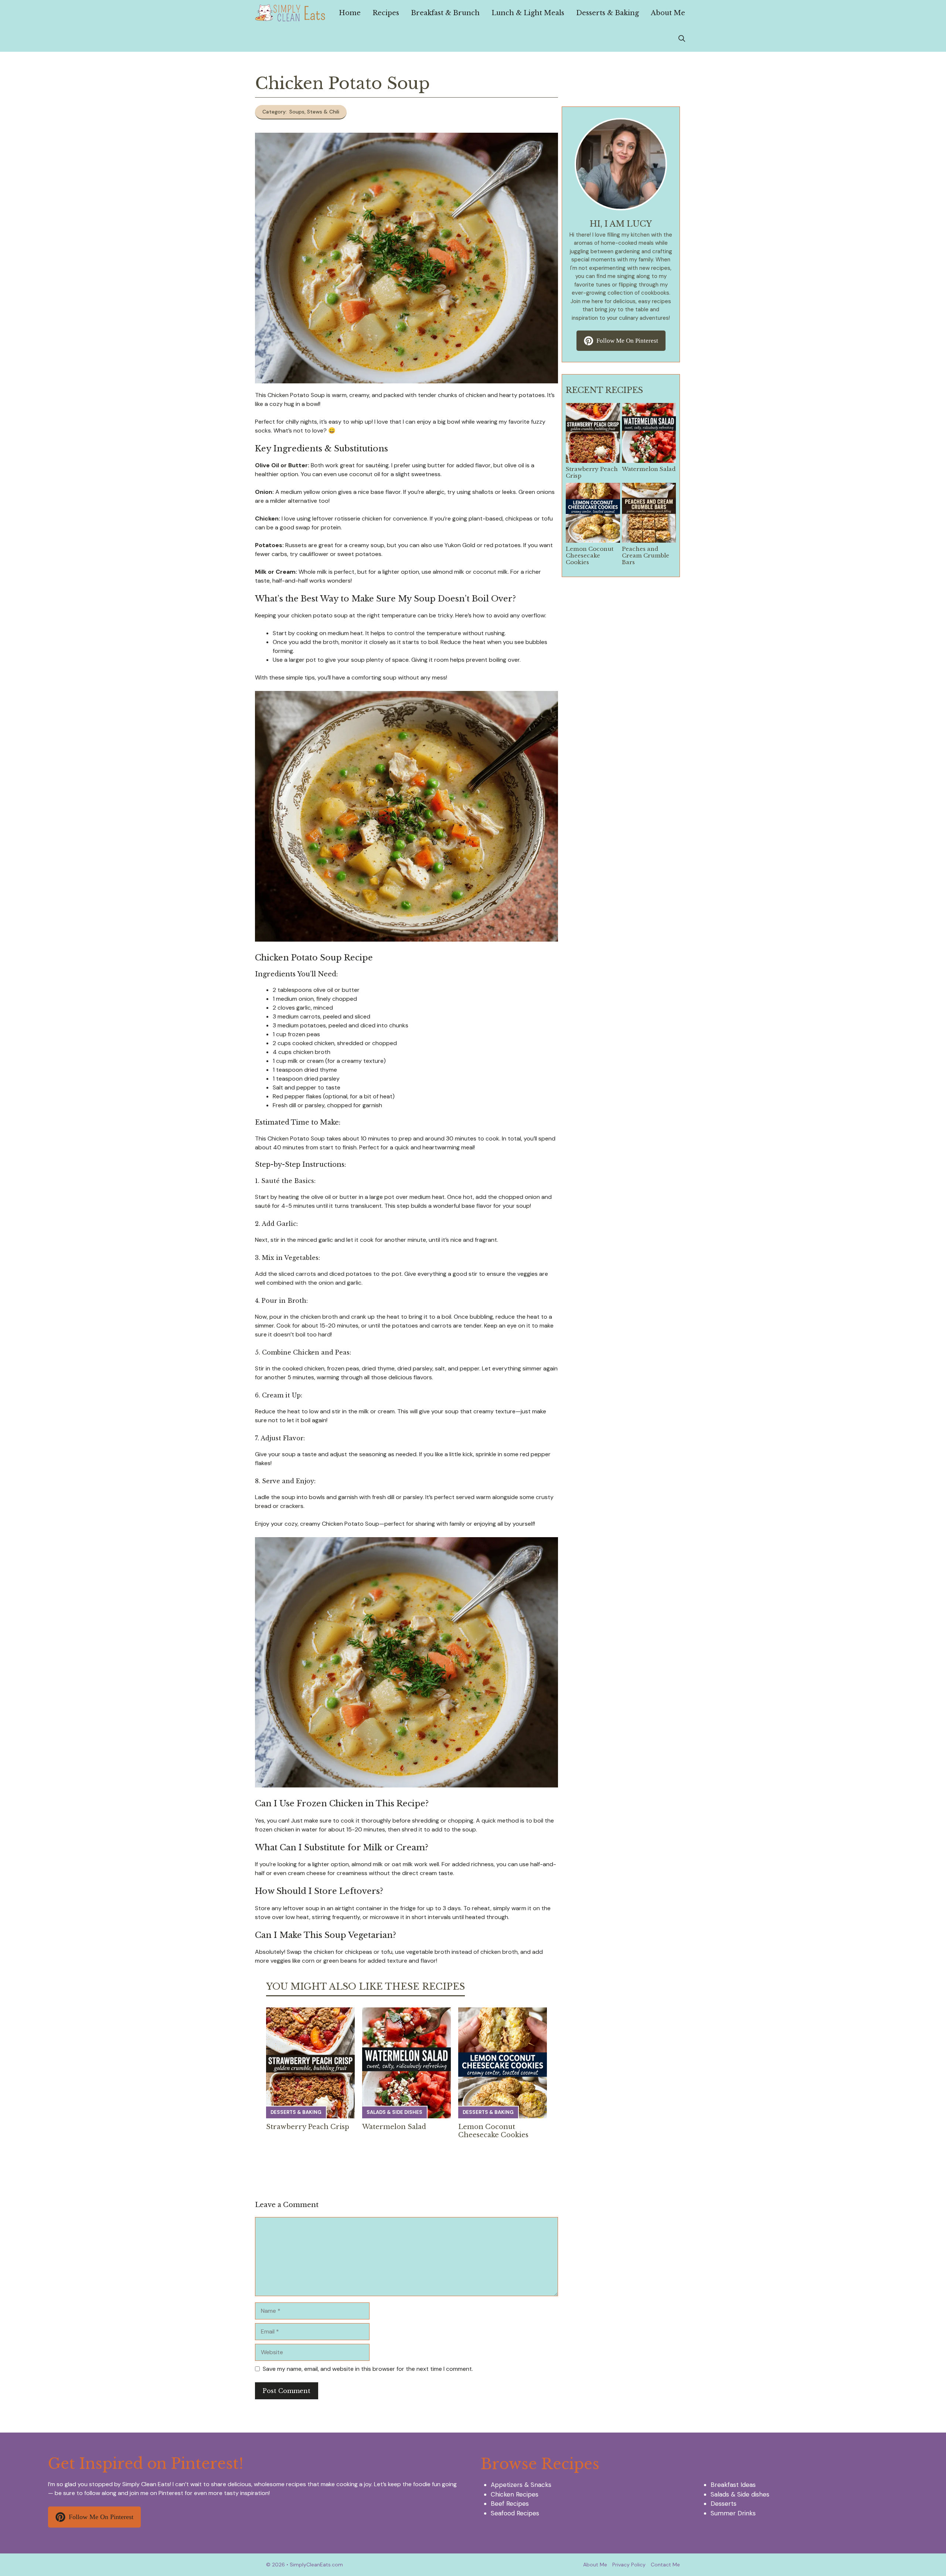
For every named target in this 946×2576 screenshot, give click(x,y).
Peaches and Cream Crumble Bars (646, 555)
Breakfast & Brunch (445, 13)
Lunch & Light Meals (528, 13)
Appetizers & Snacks (521, 2485)
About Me (668, 13)
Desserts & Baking (608, 13)
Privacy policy (629, 2565)
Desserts (724, 2504)
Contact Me (665, 2565)
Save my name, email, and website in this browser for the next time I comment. (368, 2369)
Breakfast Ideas (733, 2485)
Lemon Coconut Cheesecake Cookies (493, 2131)
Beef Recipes (510, 2504)
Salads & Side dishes (394, 2112)
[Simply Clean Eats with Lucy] (290, 13)
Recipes (386, 13)
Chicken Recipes (515, 2494)
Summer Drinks (733, 2513)
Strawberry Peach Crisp (308, 2127)
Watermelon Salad (394, 2127)
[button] (682, 39)
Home (350, 13)
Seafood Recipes (515, 2513)
